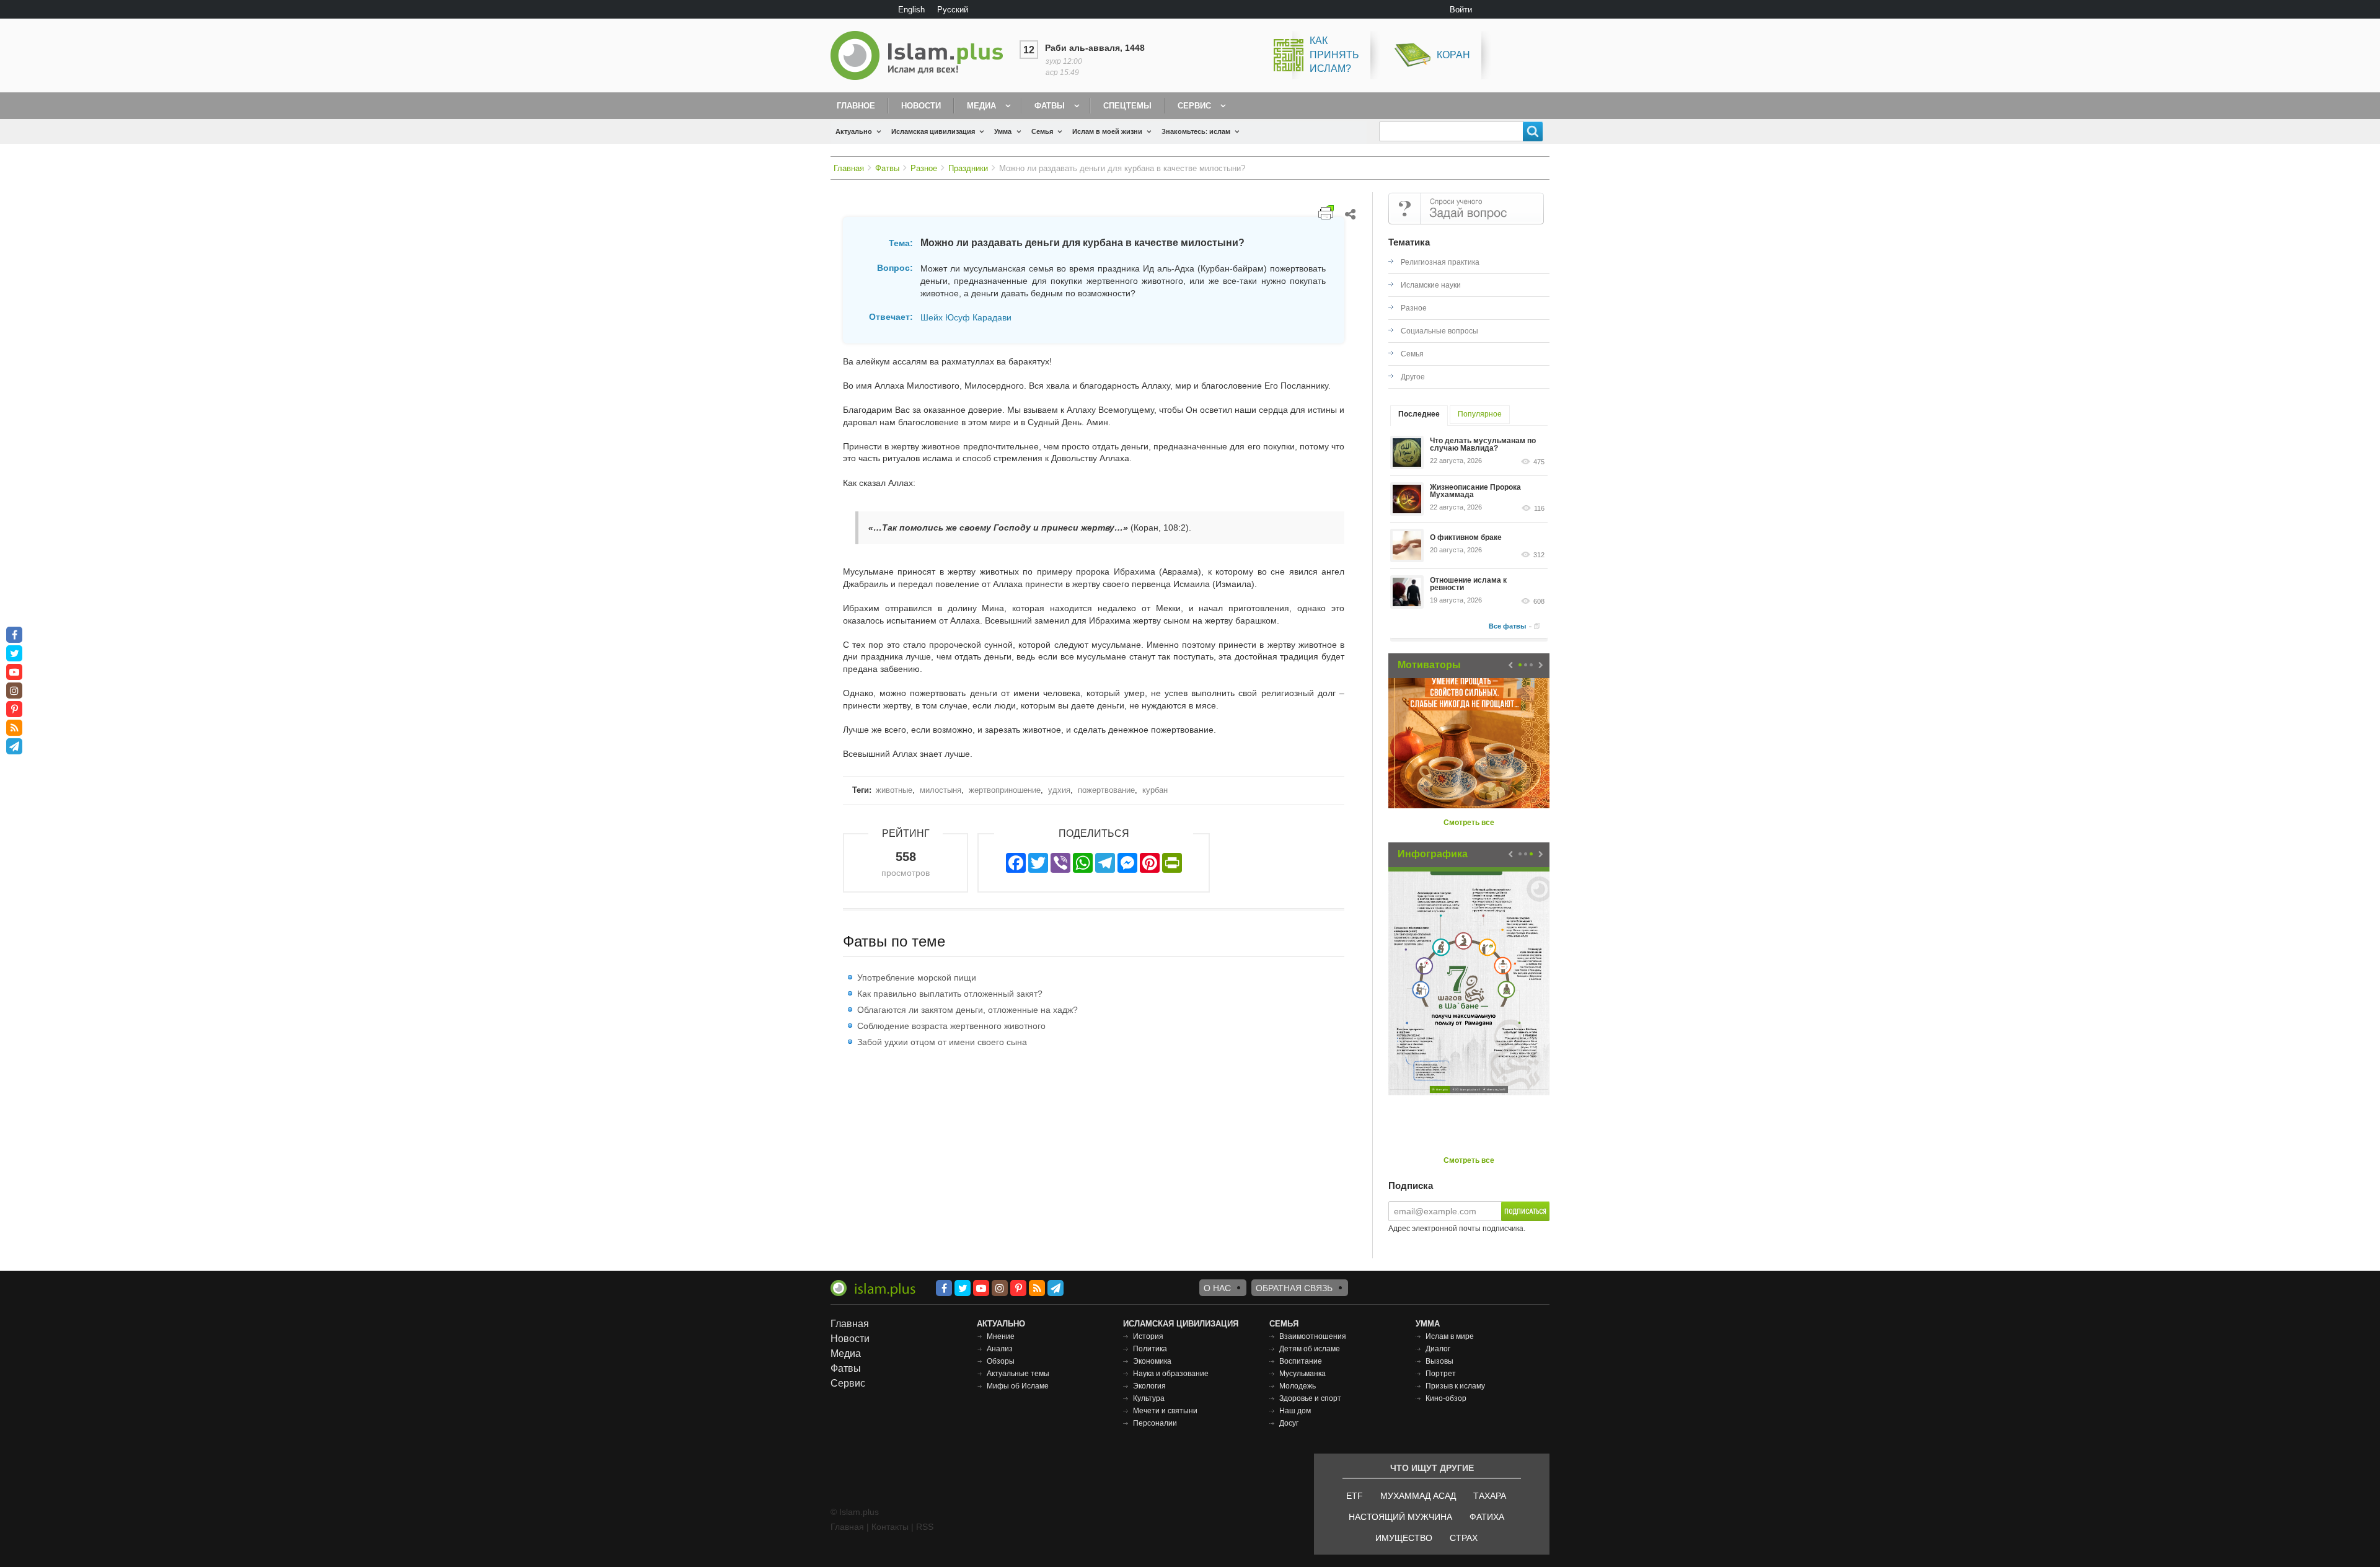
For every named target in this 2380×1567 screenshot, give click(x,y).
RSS (925, 1527)
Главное (856, 106)
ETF (1355, 1496)
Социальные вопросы (1439, 331)
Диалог (1438, 1349)
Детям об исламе (1310, 1349)
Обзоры (1001, 1361)
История (1148, 1336)
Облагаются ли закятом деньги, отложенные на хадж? (967, 1010)
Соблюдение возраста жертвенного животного (951, 1026)
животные (894, 790)
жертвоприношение (1005, 790)
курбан (1155, 790)
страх (1464, 1538)
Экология (1149, 1386)
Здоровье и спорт (1310, 1398)
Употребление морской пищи (917, 978)
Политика (1150, 1349)
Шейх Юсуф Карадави (966, 317)
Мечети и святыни (1165, 1411)
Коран (1453, 55)
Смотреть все (1469, 823)
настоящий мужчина (1400, 1517)
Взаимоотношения (1313, 1336)
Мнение (1001, 1336)
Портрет (1441, 1374)
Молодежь (1298, 1386)
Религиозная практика (1440, 262)
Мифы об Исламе (1018, 1386)
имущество (1404, 1538)
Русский (953, 10)
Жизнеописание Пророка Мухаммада (1475, 491)
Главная (849, 168)
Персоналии (1155, 1423)
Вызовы (1439, 1361)
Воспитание (1301, 1361)
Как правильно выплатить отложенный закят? (950, 994)
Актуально (854, 131)
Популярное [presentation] (1480, 414)
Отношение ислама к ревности (1468, 584)
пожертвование (1106, 790)
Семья (1042, 131)
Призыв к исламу (1455, 1386)
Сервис (1194, 106)
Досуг (1289, 1423)
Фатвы (1050, 106)
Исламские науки (1431, 285)
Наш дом (1295, 1411)
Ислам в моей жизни (1107, 131)
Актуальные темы (1018, 1374)
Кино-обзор (1446, 1398)
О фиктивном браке (1466, 537)
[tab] (1419, 416)
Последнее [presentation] (1419, 414)
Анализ (1000, 1349)
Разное (924, 168)
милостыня (941, 790)
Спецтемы (1127, 106)
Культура (1149, 1398)
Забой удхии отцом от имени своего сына (942, 1042)
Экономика (1152, 1361)
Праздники (968, 168)
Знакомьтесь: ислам (1196, 131)
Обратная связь (1294, 1288)
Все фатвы (1507, 626)
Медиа (981, 106)
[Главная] (922, 55)
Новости (921, 106)
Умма (1003, 131)
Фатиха (1487, 1517)
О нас (1217, 1288)
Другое (1413, 377)
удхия (1059, 790)
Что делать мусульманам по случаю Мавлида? (1483, 444)
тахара (1490, 1496)
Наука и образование (1171, 1374)
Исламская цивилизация (933, 131)
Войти (1461, 10)
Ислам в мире (1450, 1336)
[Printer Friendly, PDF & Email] (1326, 212)
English (911, 10)
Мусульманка (1302, 1374)
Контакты (890, 1527)
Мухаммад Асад (1418, 1496)
